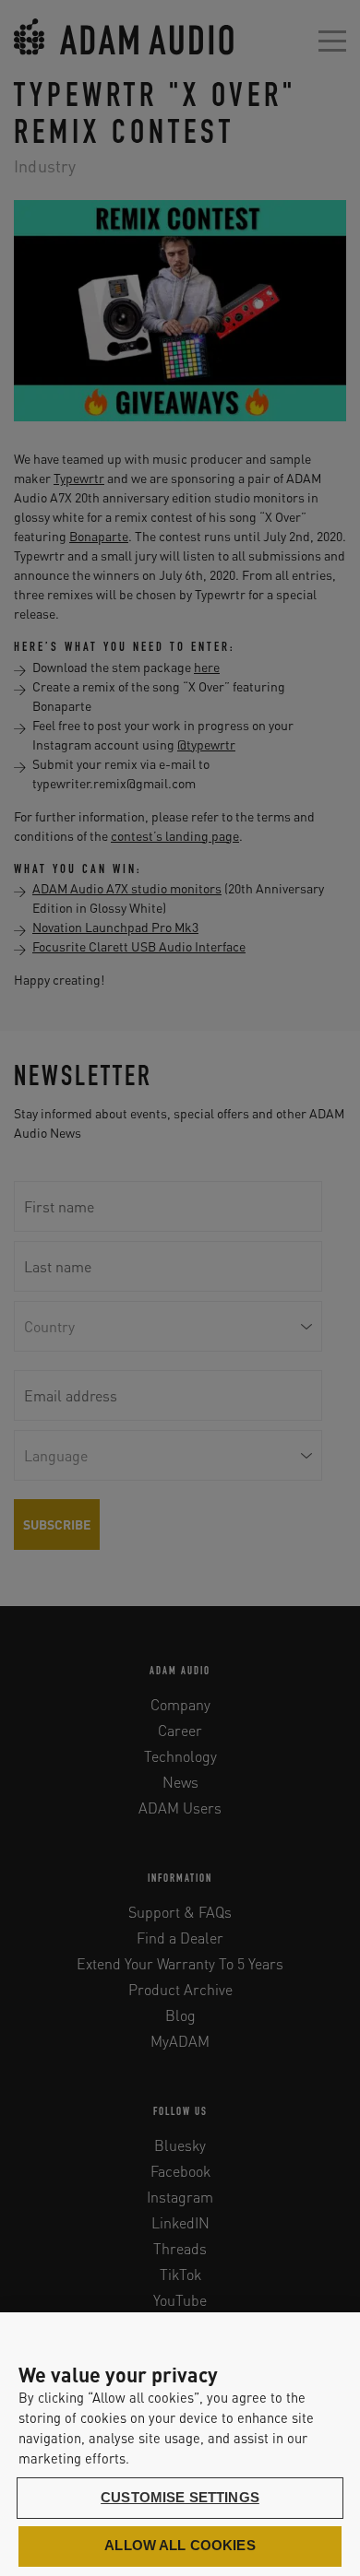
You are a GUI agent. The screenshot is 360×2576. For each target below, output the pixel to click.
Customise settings (180, 2498)
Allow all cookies (180, 2546)
